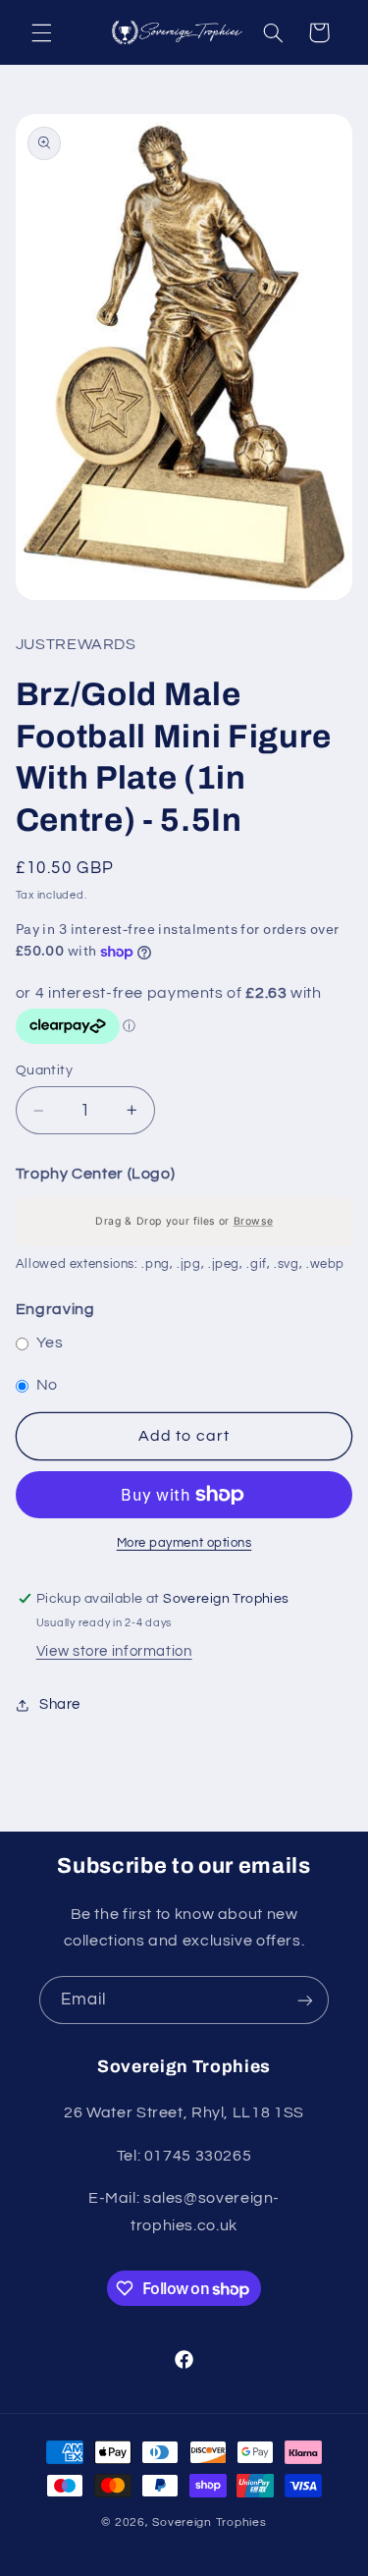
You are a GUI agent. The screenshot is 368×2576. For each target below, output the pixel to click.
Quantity (44, 1070)
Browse (253, 1221)
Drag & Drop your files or (184, 1221)
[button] (41, 32)
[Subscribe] (305, 2000)
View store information (114, 1651)
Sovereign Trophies (209, 2522)
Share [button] (60, 1704)
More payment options (184, 1543)
